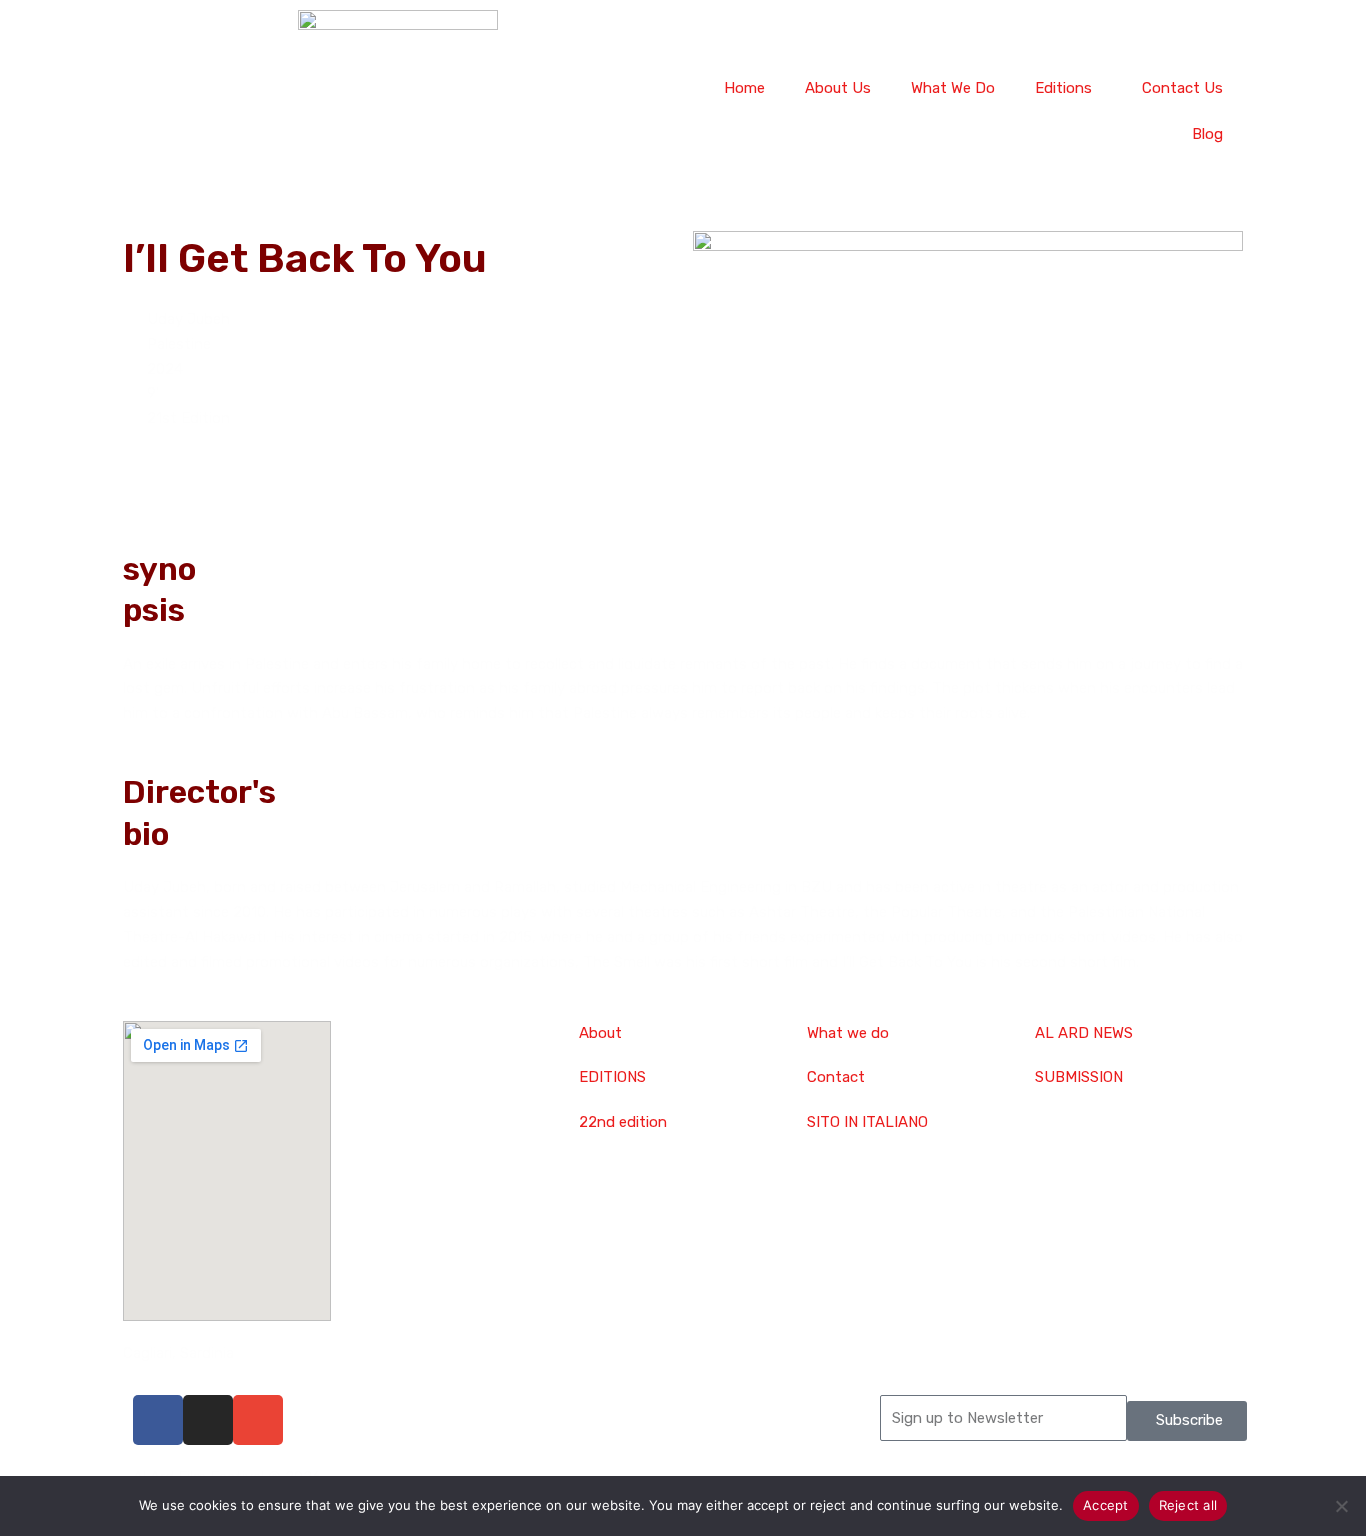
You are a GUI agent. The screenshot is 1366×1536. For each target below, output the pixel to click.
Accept (1106, 1505)
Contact (836, 1077)
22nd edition (623, 1122)
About (600, 1033)
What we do (848, 1033)
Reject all (1188, 1505)
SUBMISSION (1079, 1077)
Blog (1207, 134)
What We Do (953, 88)
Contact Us (1182, 88)
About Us (838, 88)
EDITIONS (612, 1077)
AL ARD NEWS (1084, 1033)
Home (744, 88)
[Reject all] (1341, 1506)
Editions (1063, 88)
